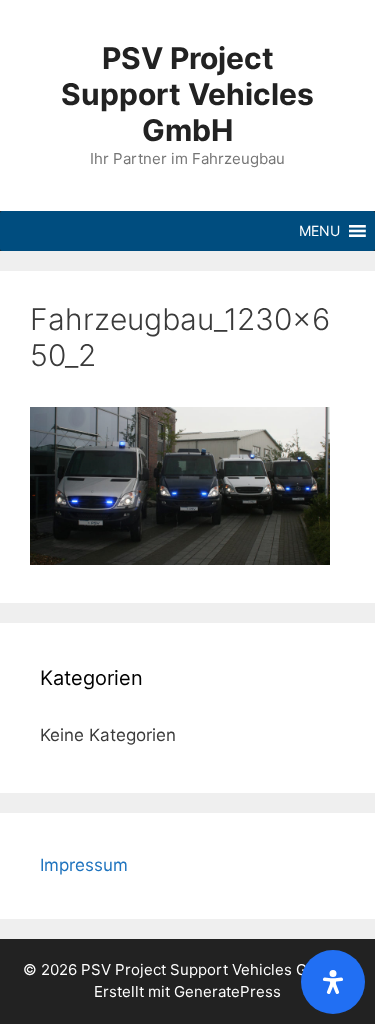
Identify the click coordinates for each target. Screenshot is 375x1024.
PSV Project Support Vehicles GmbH (187, 94)
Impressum (84, 865)
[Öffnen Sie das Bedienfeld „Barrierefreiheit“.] (333, 982)
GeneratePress (227, 991)
